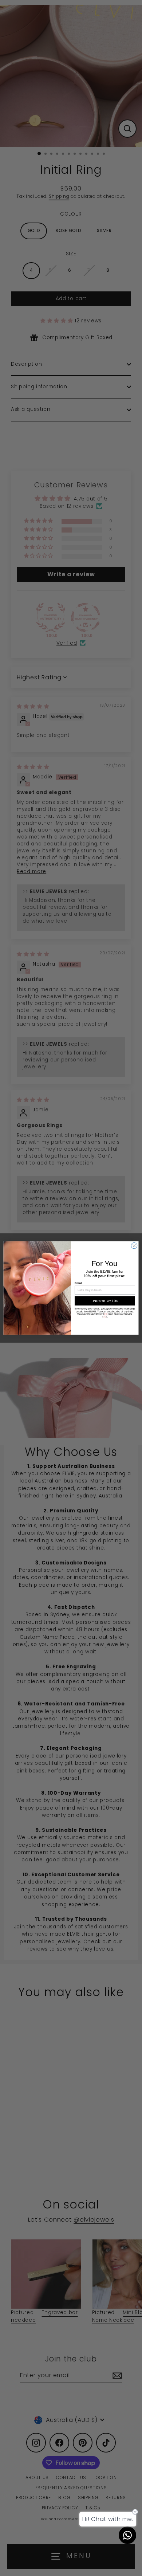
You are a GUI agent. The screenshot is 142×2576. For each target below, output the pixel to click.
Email (78, 1283)
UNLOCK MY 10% (105, 1301)
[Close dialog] (134, 1246)
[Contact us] (127, 2535)
